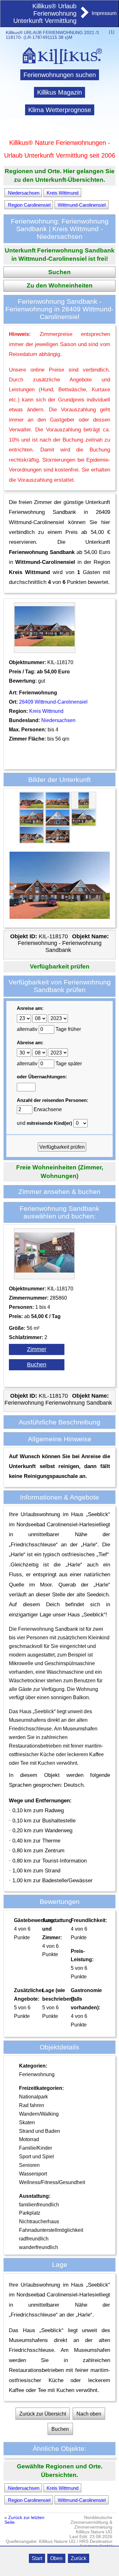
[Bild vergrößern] (32, 807)
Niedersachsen (24, 192)
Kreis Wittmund (63, 192)
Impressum (104, 13)
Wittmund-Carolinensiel (82, 205)
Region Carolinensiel (29, 205)
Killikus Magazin (60, 92)
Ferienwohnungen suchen (60, 75)
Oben (56, 2558)
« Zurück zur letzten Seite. (24, 2520)
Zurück (79, 2558)
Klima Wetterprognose (60, 110)
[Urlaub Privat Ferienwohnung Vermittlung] (84, 16)
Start (37, 2558)
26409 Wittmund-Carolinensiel (53, 702)
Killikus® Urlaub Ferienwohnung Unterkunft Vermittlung (45, 13)
